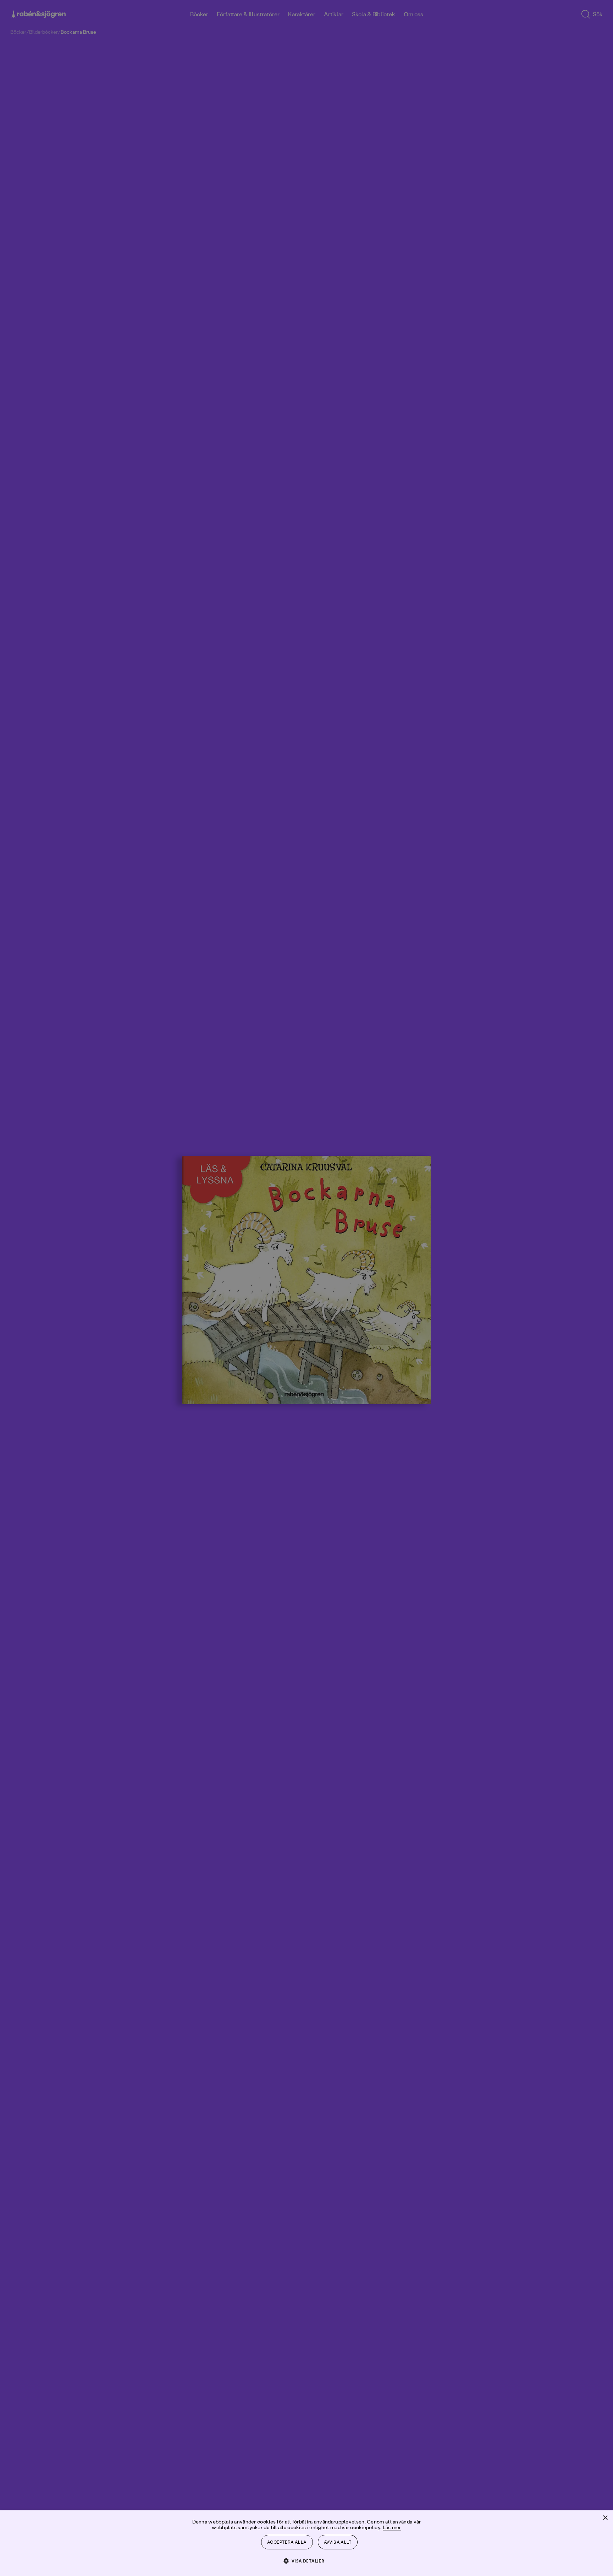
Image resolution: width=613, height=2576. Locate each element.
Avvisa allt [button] (338, 2542)
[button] (307, 2561)
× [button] (605, 2518)
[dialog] (306, 1288)
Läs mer (392, 2527)
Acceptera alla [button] (287, 2542)
